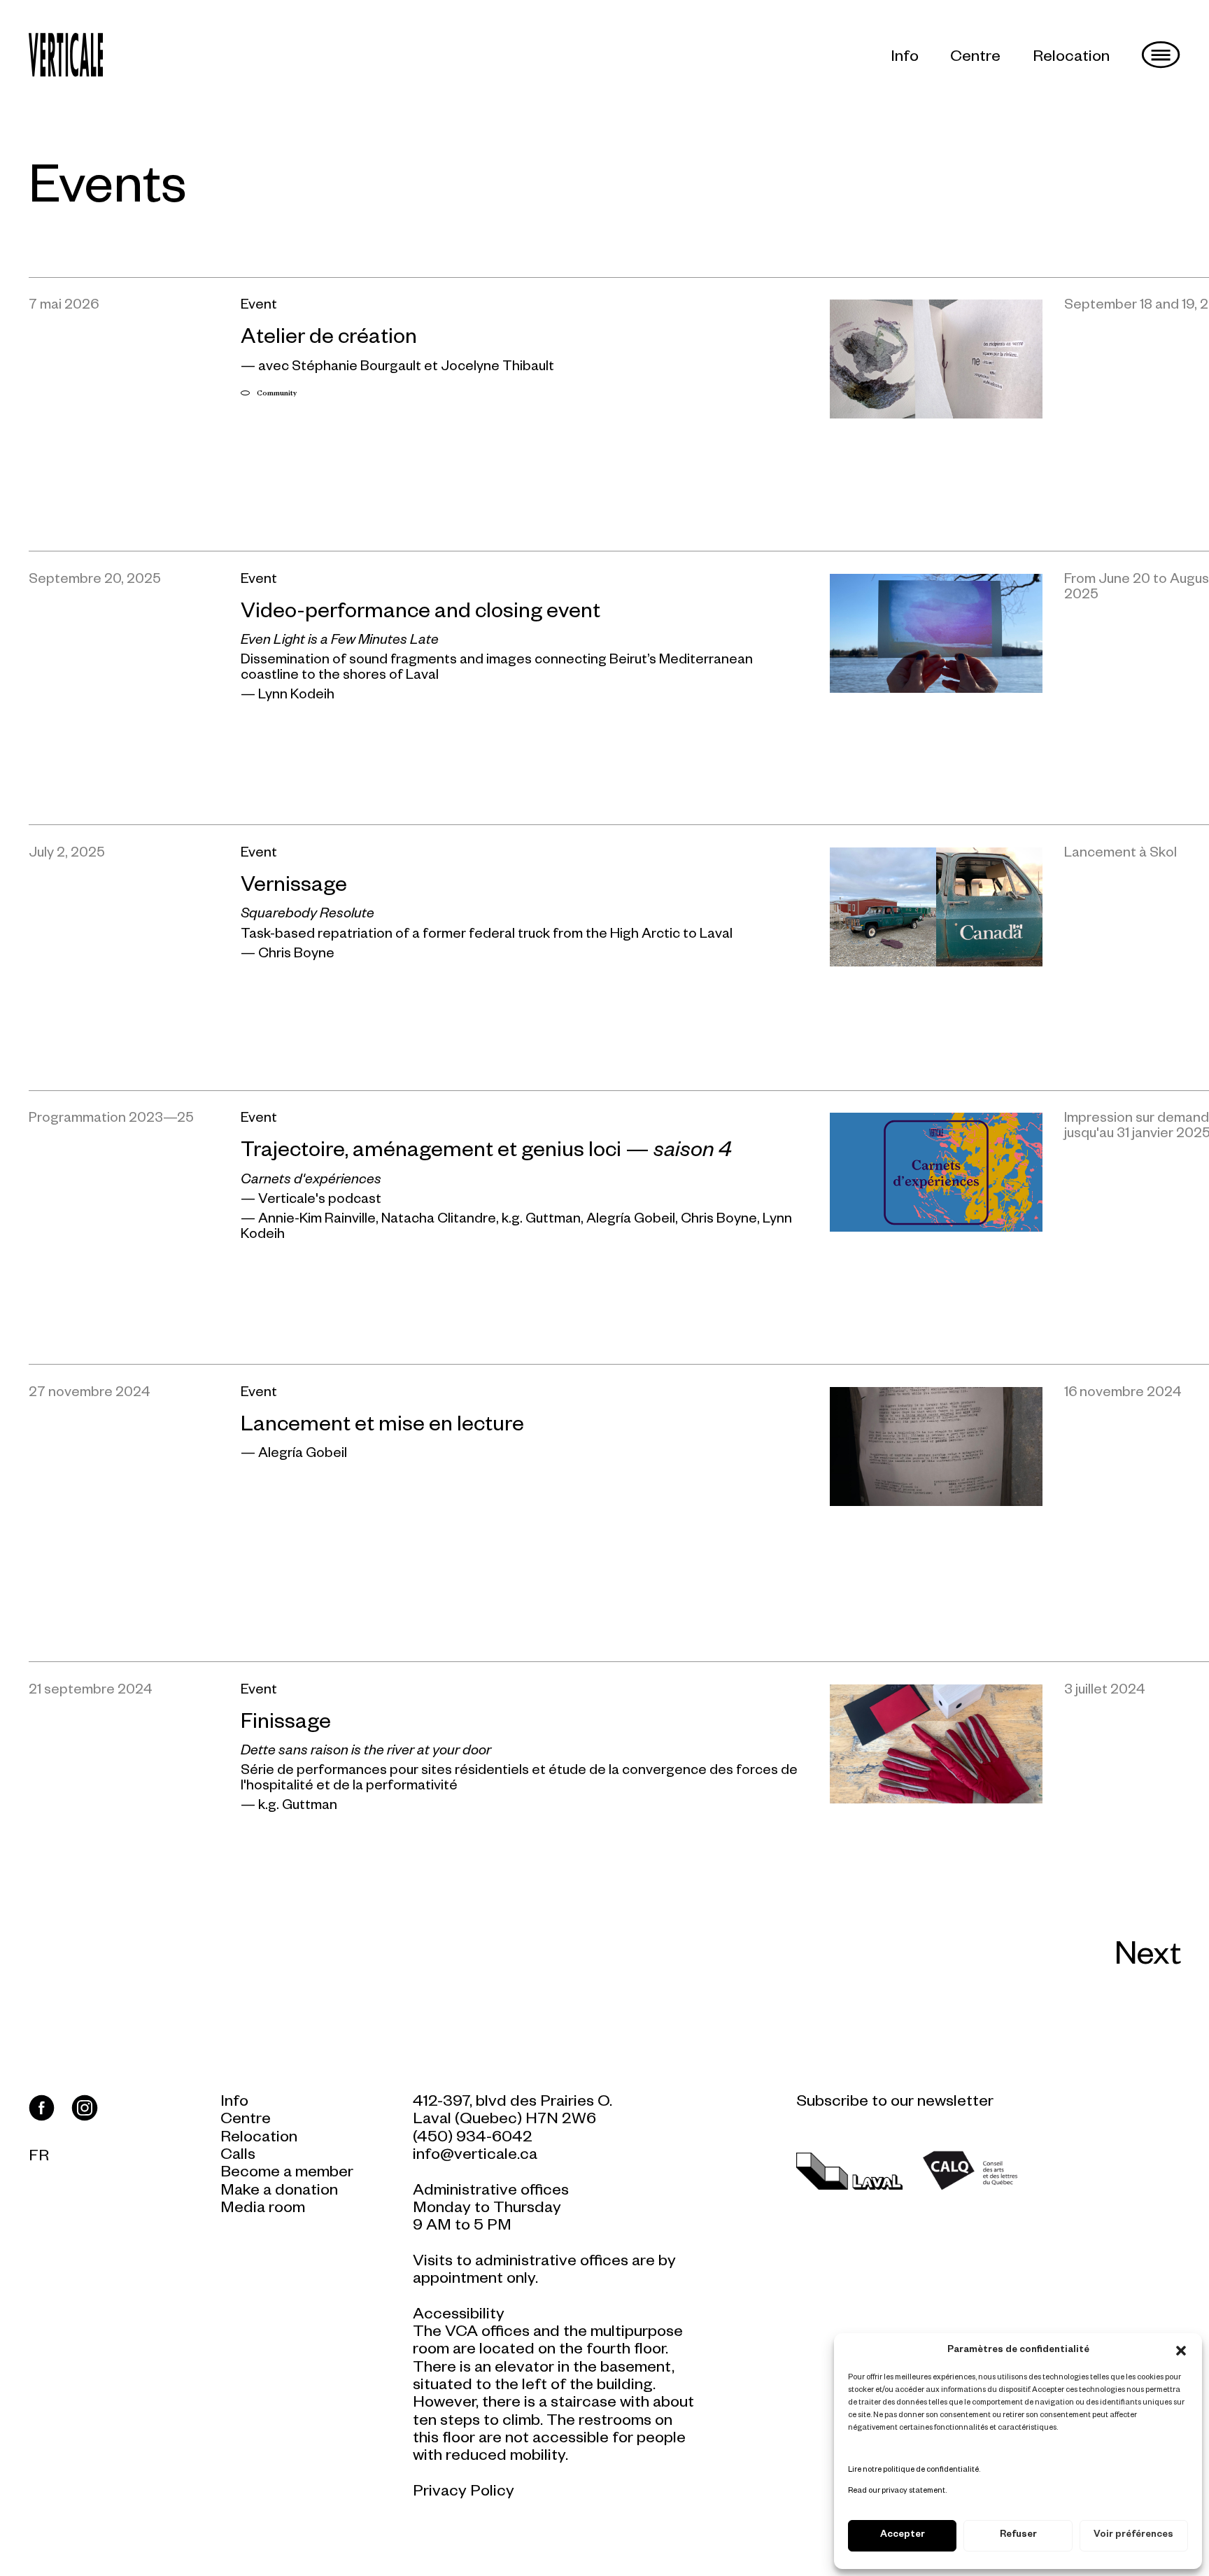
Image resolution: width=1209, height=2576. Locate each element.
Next (1148, 1959)
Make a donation (279, 2192)
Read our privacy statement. (897, 2491)
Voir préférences (1133, 2536)
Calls (238, 2156)
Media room (263, 2210)
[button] (1181, 2351)
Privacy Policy (464, 2493)
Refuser (1018, 2536)
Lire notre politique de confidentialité (913, 2470)
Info (905, 58)
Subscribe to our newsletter (895, 2103)
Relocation (1071, 58)
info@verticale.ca (475, 2156)
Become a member (287, 2174)
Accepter (903, 2536)
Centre (975, 58)
